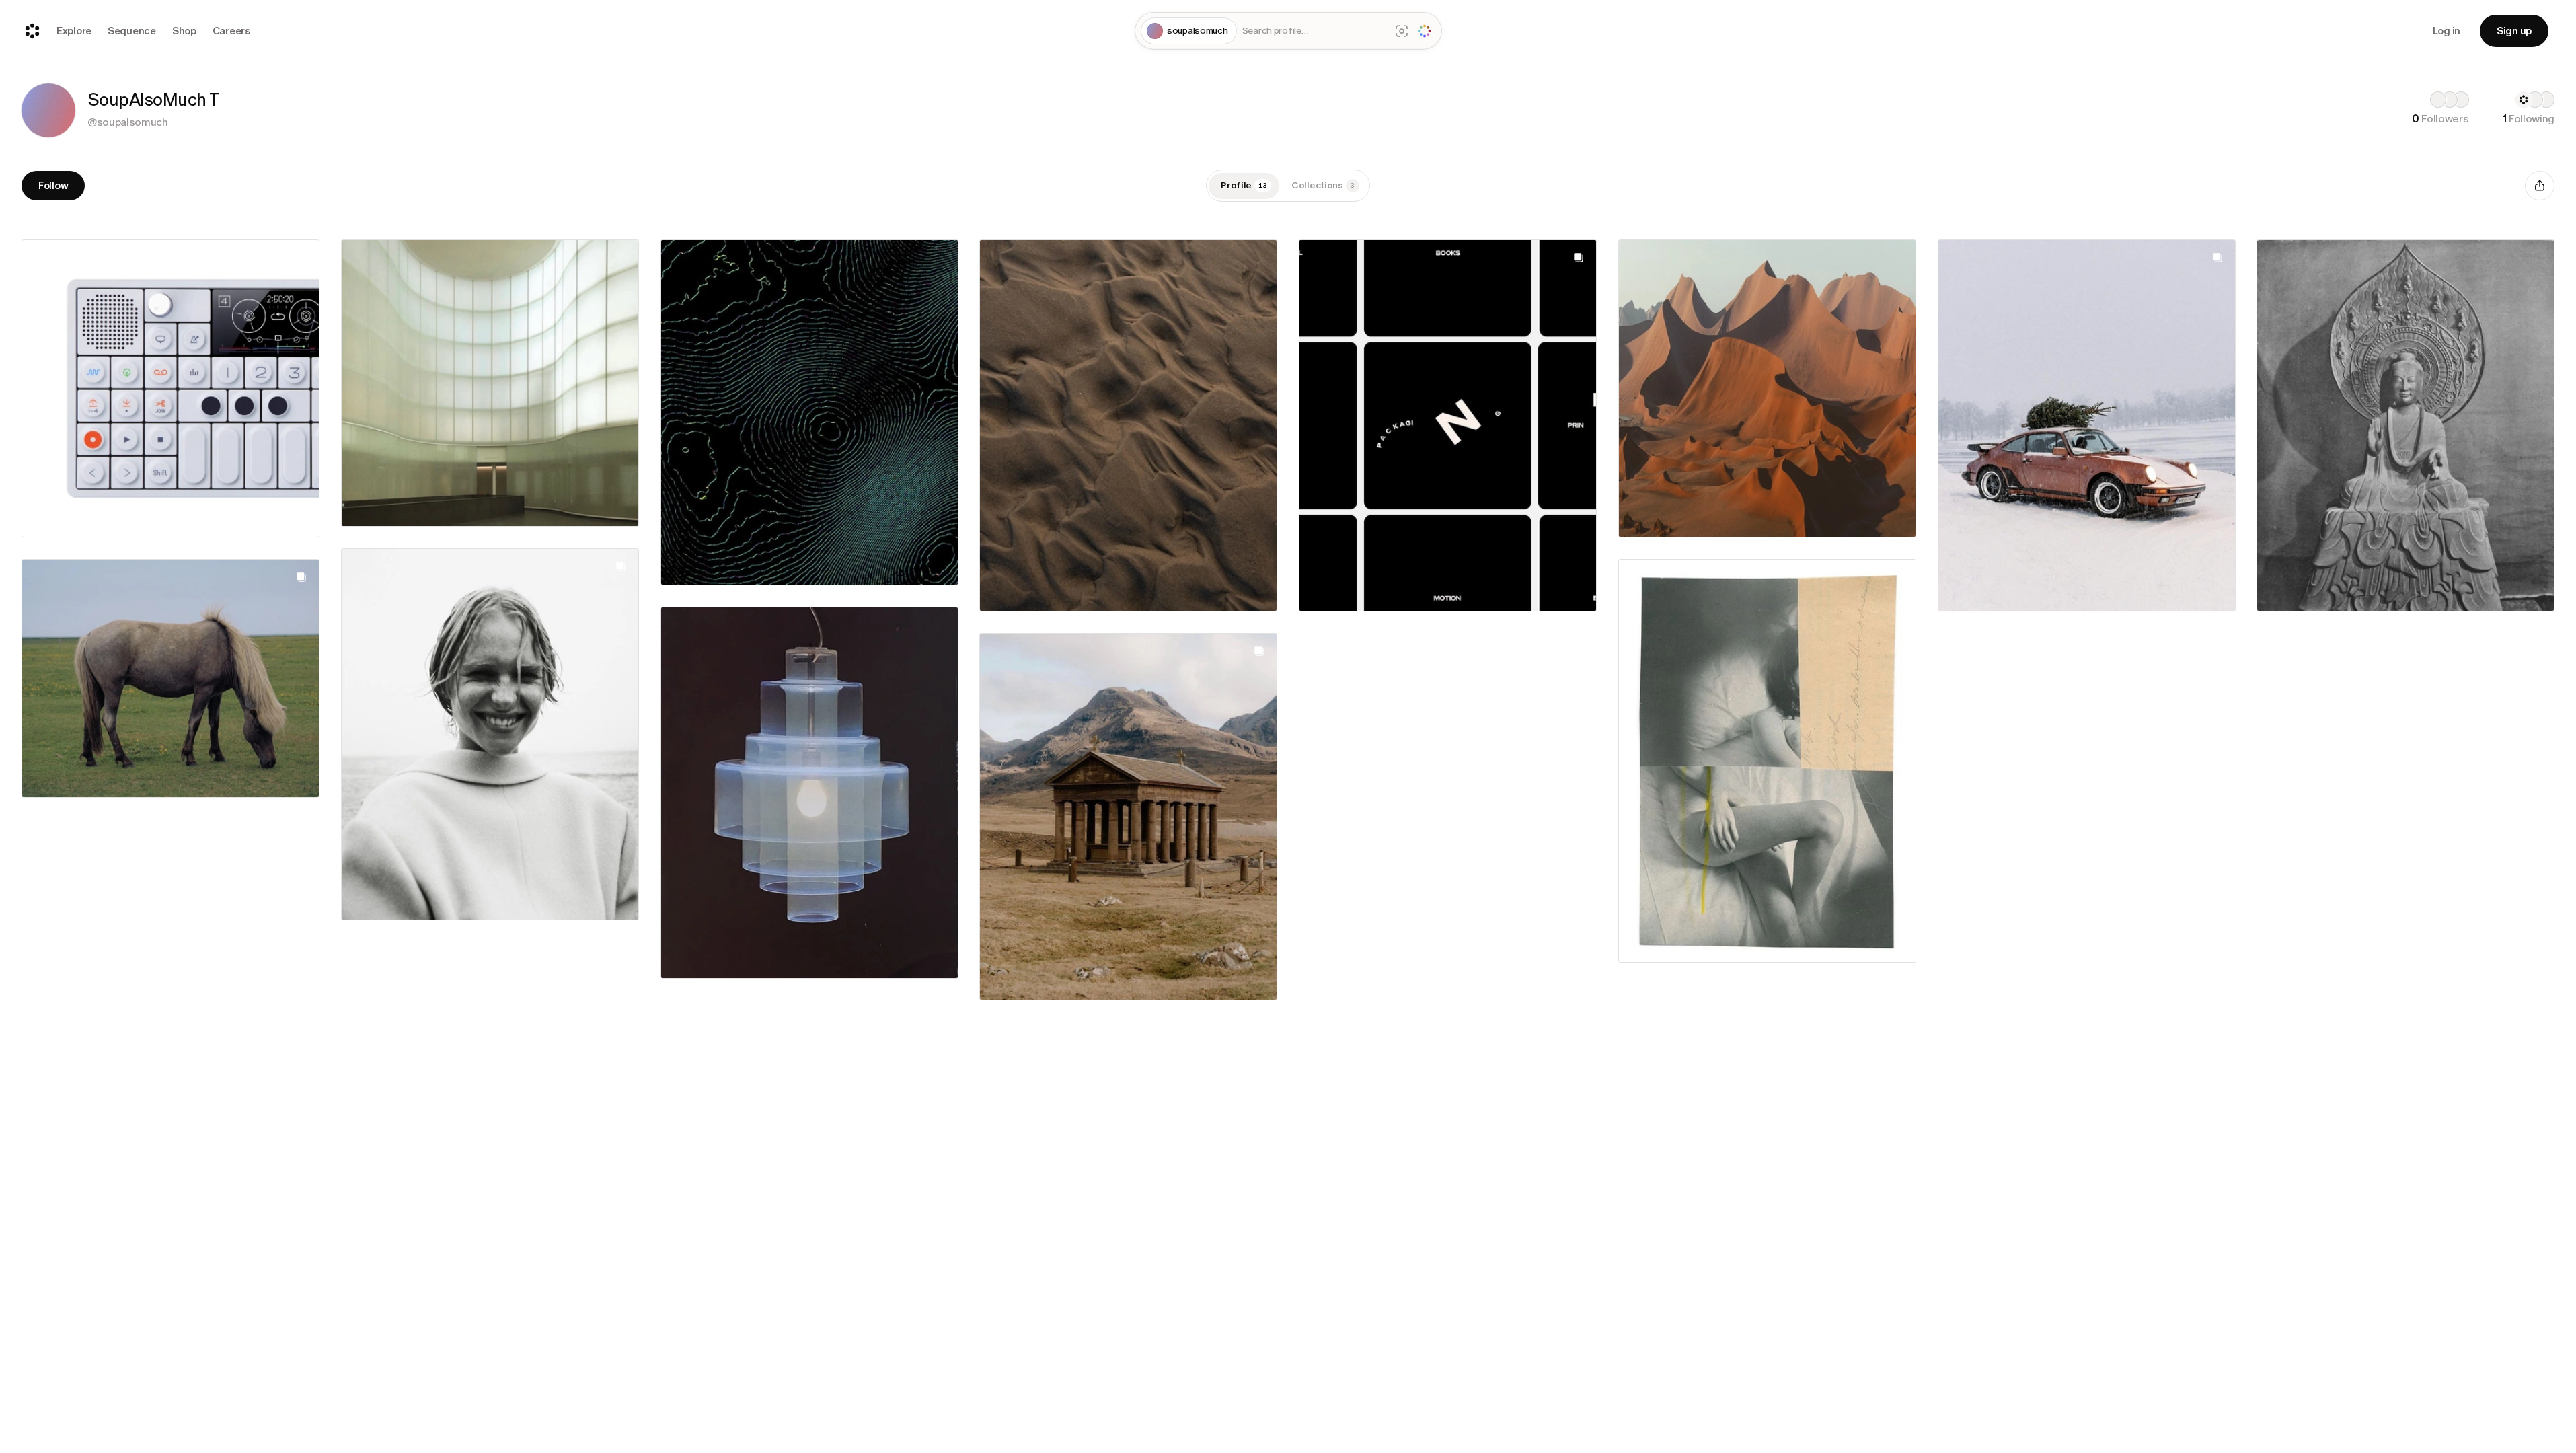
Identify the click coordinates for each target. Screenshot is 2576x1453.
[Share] (2540, 186)
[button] (48, 110)
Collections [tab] (1323, 185)
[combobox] (1314, 31)
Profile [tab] (1244, 185)
